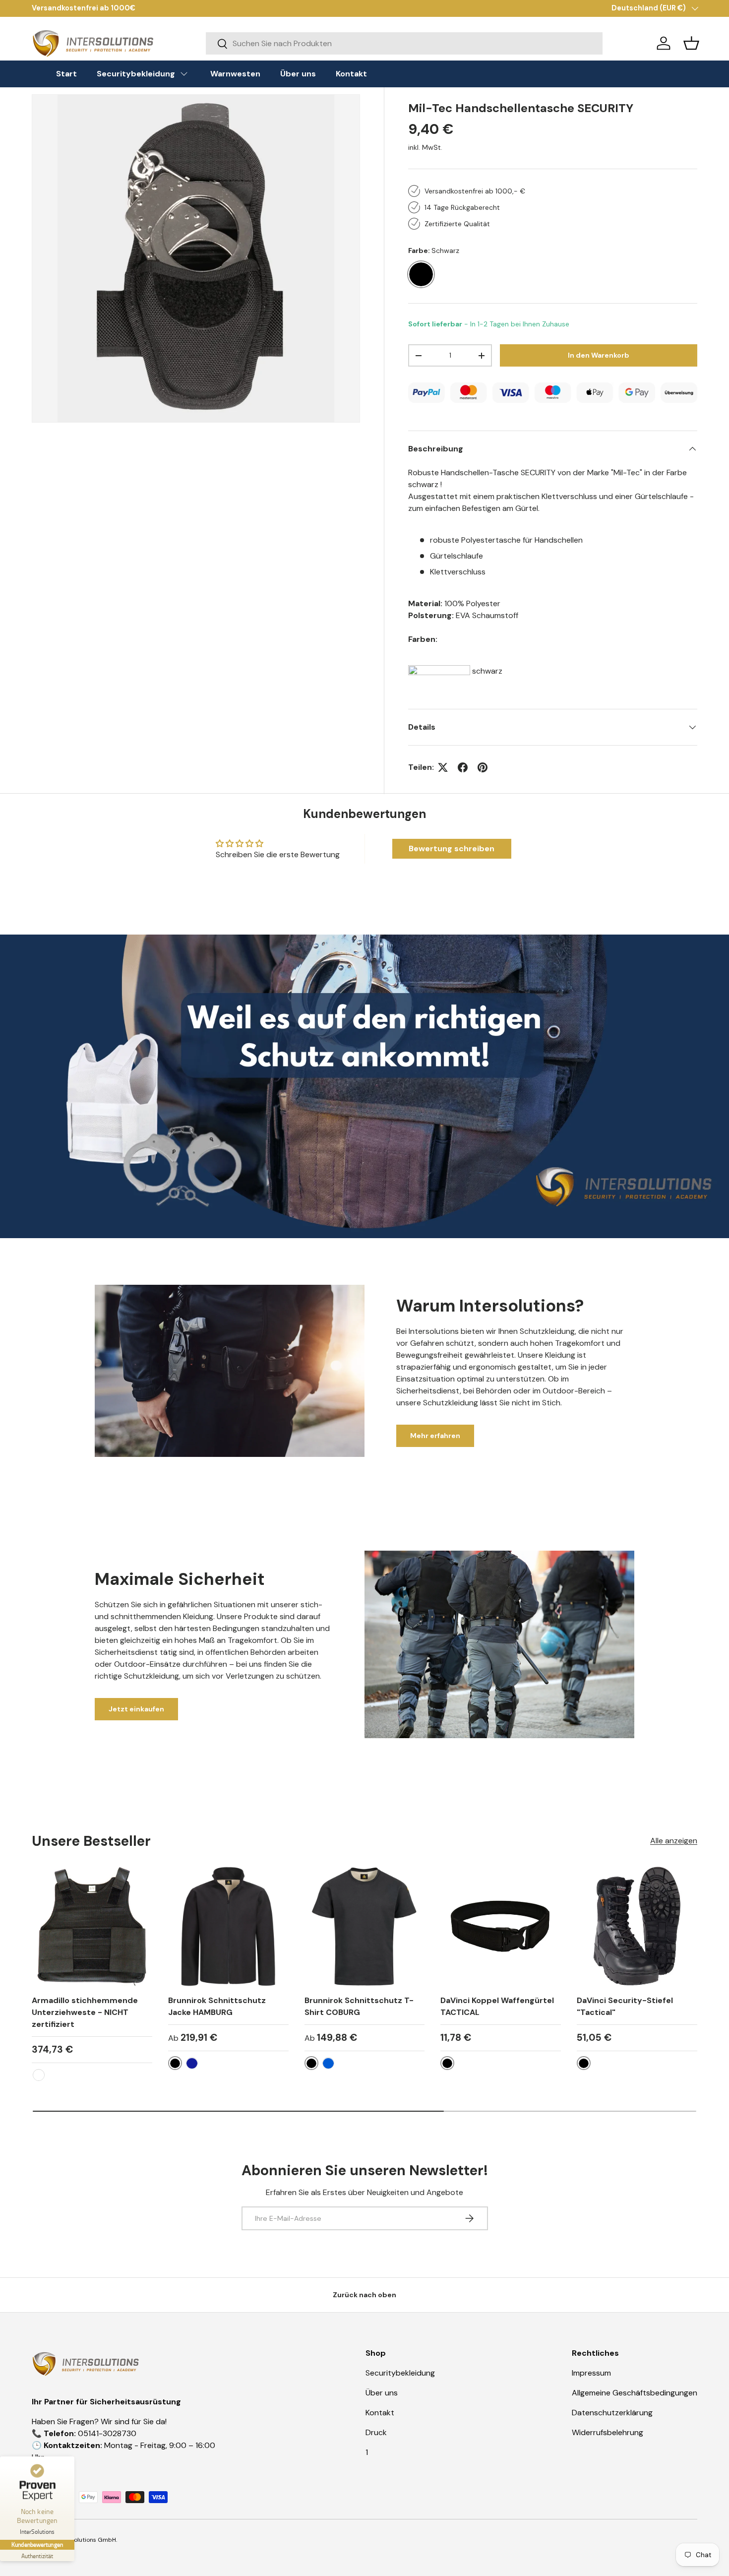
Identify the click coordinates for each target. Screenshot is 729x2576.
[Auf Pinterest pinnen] (483, 767)
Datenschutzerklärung (612, 2413)
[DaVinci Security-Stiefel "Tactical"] (637, 1926)
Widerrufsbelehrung (607, 2432)
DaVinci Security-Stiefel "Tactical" (625, 2006)
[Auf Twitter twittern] (443, 767)
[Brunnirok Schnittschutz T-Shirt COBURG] (365, 1926)
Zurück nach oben (364, 2295)
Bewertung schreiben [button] (452, 848)
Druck (376, 2432)
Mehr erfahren (435, 1436)
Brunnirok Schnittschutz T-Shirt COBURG (359, 2006)
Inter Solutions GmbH (86, 2540)
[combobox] (404, 43)
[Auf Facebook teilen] (463, 767)
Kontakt (380, 2413)
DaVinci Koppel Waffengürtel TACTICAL (497, 2006)
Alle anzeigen (674, 1841)
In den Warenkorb (599, 355)
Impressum (591, 2373)
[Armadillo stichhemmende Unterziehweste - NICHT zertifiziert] (92, 1926)
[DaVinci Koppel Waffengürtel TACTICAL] (501, 1926)
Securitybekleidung (400, 2373)
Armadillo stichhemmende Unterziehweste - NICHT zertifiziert (85, 2012)
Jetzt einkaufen (136, 1709)
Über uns (382, 2393)
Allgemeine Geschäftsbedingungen (635, 2393)
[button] (691, 43)
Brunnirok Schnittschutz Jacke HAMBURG (217, 2006)
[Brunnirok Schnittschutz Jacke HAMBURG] (228, 1926)
